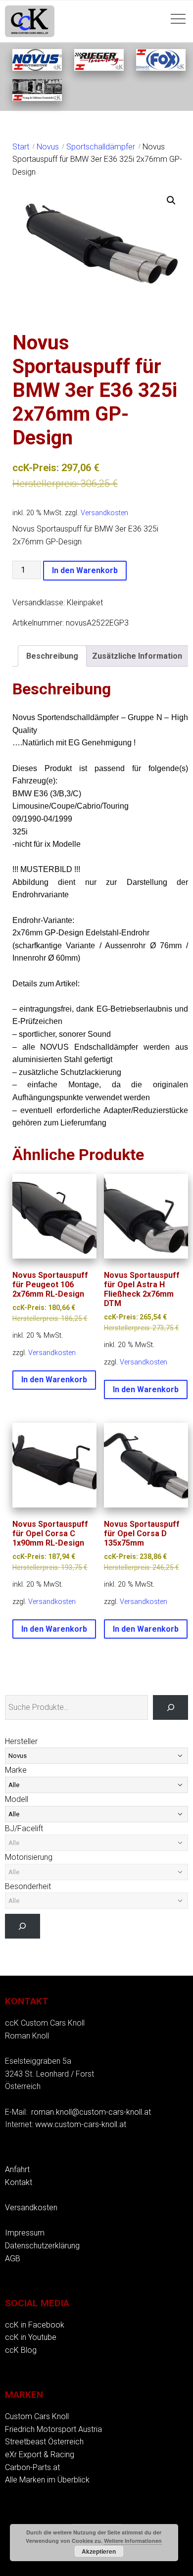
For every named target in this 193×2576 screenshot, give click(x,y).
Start (21, 147)
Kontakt (19, 2182)
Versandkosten (104, 513)
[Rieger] (99, 68)
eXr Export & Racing (40, 2454)
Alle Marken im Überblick (47, 2480)
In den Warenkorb (85, 570)
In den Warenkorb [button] (54, 1380)
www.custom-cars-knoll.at (81, 2124)
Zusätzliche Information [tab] (137, 656)
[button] (171, 200)
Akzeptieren (99, 2551)
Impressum (25, 2233)
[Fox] (161, 68)
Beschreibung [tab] (52, 656)
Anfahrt (17, 2169)
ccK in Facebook (35, 2325)
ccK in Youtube (31, 2337)
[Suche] (170, 1707)
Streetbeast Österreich (44, 2442)
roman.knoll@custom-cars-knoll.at (91, 2112)
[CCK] (37, 98)
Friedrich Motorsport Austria (53, 2429)
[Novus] (37, 68)
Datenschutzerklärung (42, 2246)
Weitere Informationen (133, 2541)
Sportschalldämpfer (101, 147)
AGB (13, 2259)
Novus (48, 147)
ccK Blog (21, 2350)
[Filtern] (23, 1926)
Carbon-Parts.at (32, 2467)
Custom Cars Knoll (37, 2416)
